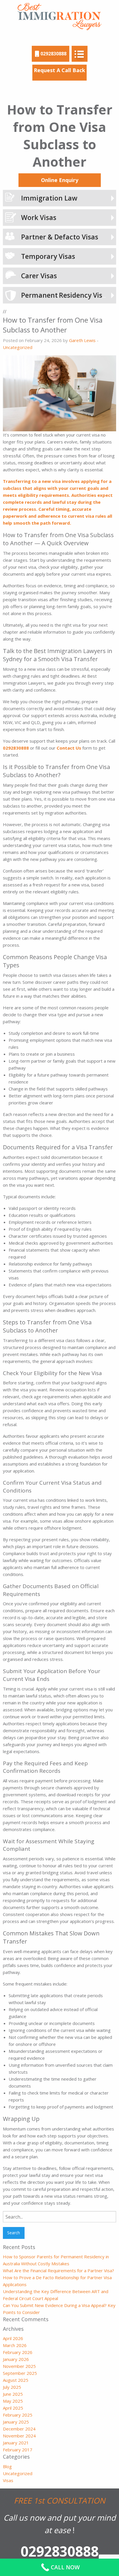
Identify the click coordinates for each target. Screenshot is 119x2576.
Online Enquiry (60, 180)
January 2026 (16, 2359)
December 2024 (19, 2429)
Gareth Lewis (82, 340)
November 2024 (19, 2436)
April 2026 (13, 2338)
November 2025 (19, 2366)
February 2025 (18, 2415)
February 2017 (18, 2450)
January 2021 (16, 2443)
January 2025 (16, 2422)
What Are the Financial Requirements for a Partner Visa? (58, 2270)
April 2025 (13, 2408)
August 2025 (16, 2380)
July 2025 (12, 2387)
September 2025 (20, 2373)
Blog (7, 2466)
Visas (8, 2480)
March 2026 (15, 2345)
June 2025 (13, 2394)
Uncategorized (18, 347)
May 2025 (13, 2401)
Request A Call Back (59, 70)
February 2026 (18, 2352)
